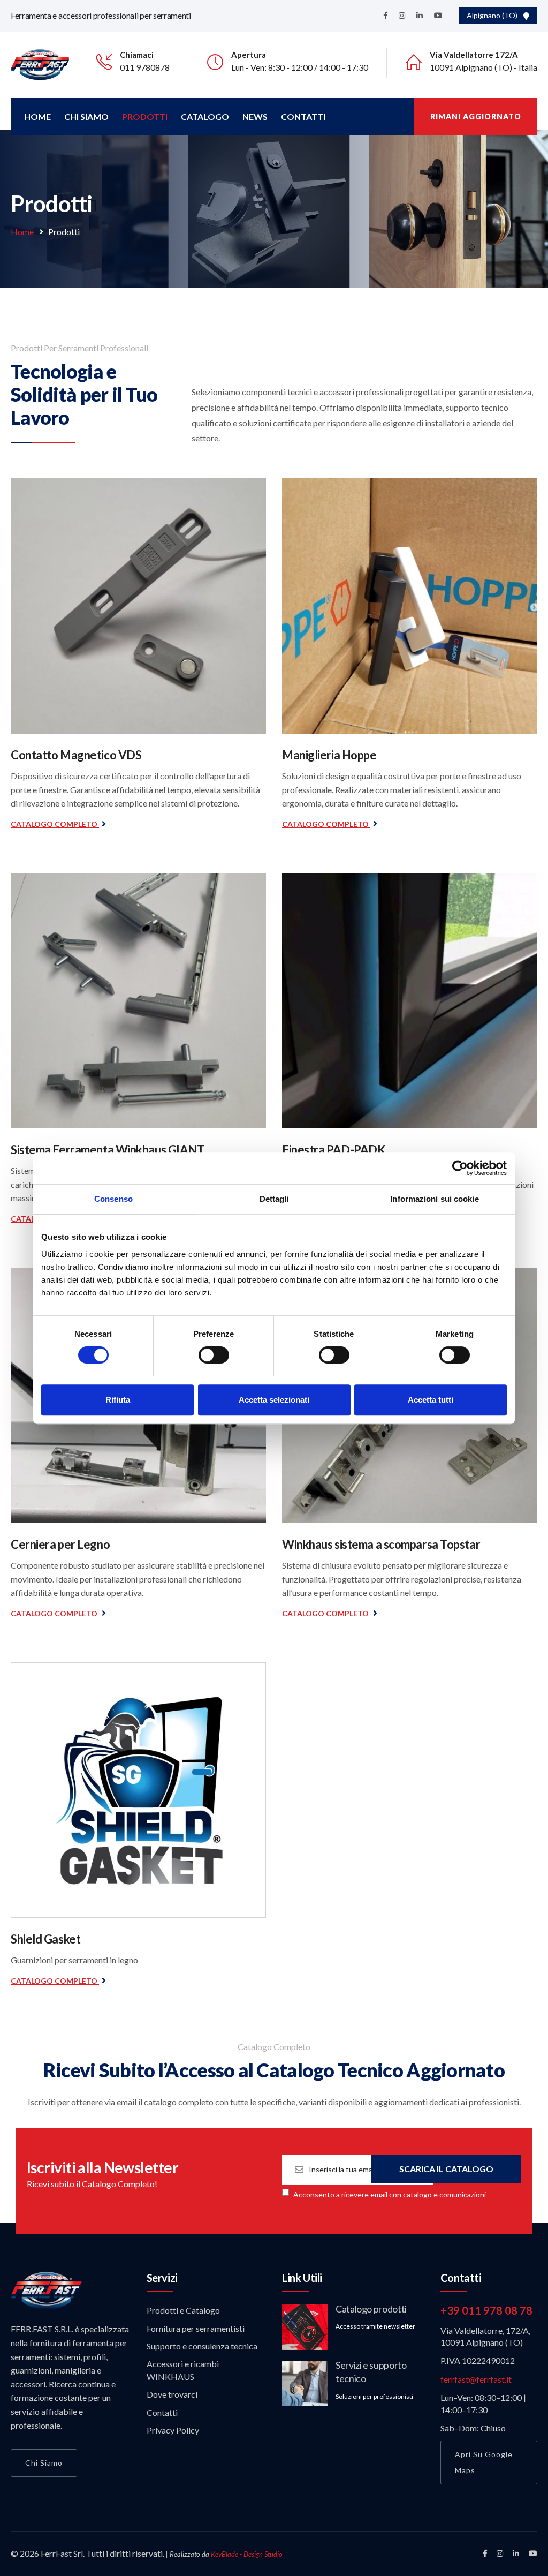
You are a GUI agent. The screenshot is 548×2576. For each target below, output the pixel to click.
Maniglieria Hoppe (329, 755)
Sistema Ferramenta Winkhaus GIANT (108, 1150)
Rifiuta (118, 1400)
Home (37, 116)
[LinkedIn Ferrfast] (516, 2553)
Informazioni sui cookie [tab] (434, 1199)
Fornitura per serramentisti (196, 2328)
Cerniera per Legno (60, 1544)
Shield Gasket (45, 1939)
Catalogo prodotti (371, 2309)
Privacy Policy (173, 2430)
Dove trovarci (172, 2394)
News (255, 116)
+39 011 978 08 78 (486, 2310)
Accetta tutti (431, 1400)
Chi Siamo (86, 116)
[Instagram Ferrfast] (500, 2553)
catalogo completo (55, 824)
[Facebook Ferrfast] (485, 2553)
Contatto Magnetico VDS (76, 755)
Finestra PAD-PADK (334, 1150)
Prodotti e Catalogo (183, 2310)
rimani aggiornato (476, 116)
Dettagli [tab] (274, 1199)
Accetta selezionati (274, 1400)
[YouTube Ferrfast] (533, 2553)
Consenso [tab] (113, 1199)
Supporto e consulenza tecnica (202, 2346)
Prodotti (145, 116)
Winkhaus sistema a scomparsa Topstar (381, 1544)
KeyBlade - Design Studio (247, 2554)
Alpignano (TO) (494, 15)
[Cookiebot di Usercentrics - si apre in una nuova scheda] (460, 1168)
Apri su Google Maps (484, 2462)
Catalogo (205, 116)
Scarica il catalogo (446, 2169)
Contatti (303, 116)
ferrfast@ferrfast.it (476, 2379)
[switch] (214, 1355)
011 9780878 (145, 67)
